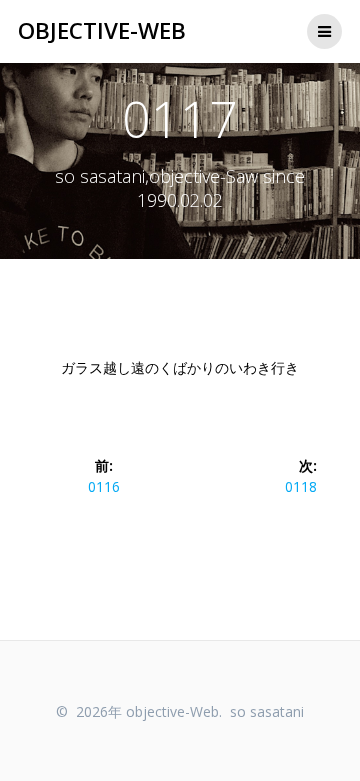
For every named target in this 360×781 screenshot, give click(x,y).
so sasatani (267, 711)
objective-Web (102, 31)
